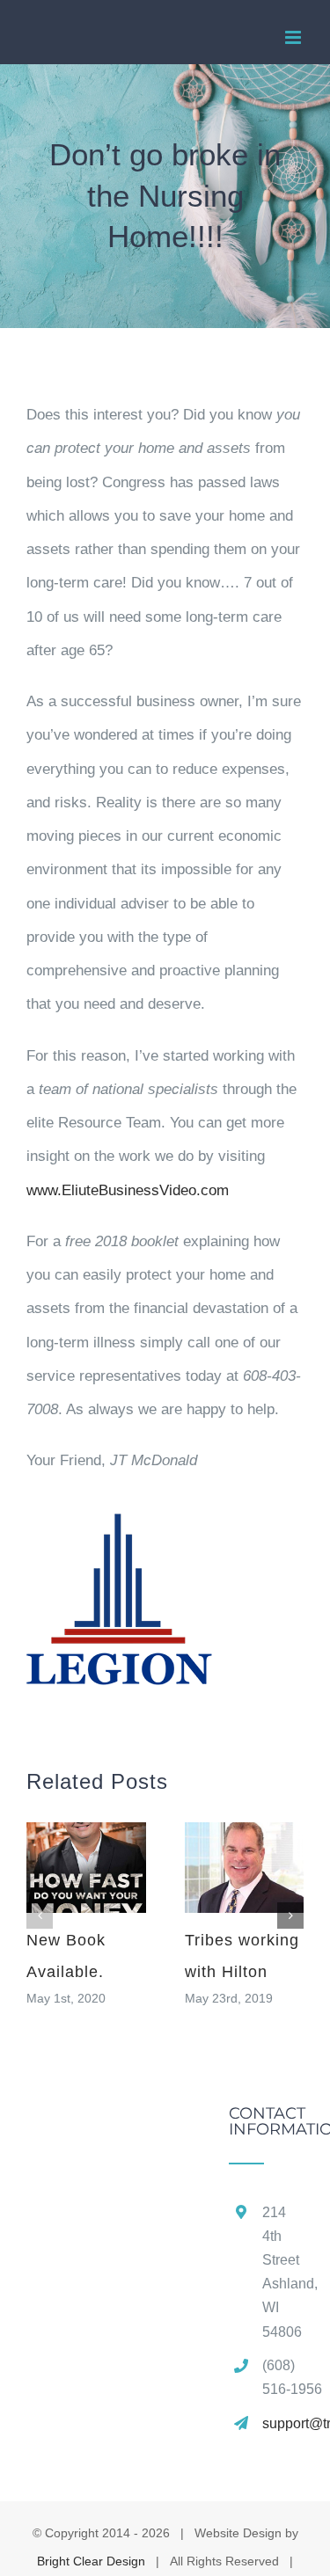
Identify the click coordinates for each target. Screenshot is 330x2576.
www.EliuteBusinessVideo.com (128, 1190)
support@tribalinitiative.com (283, 2423)
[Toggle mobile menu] (294, 37)
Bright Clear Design (91, 2561)
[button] (40, 1916)
